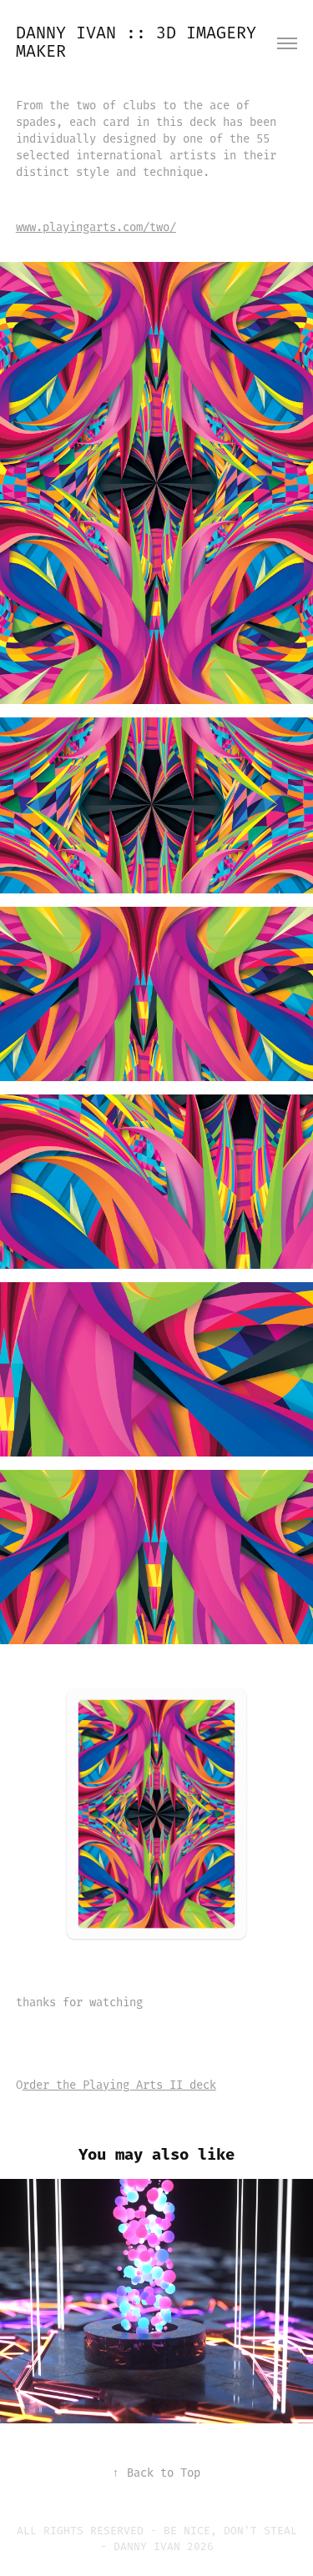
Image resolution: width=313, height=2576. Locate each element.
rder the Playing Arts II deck (119, 2085)
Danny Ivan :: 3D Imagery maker (141, 43)
